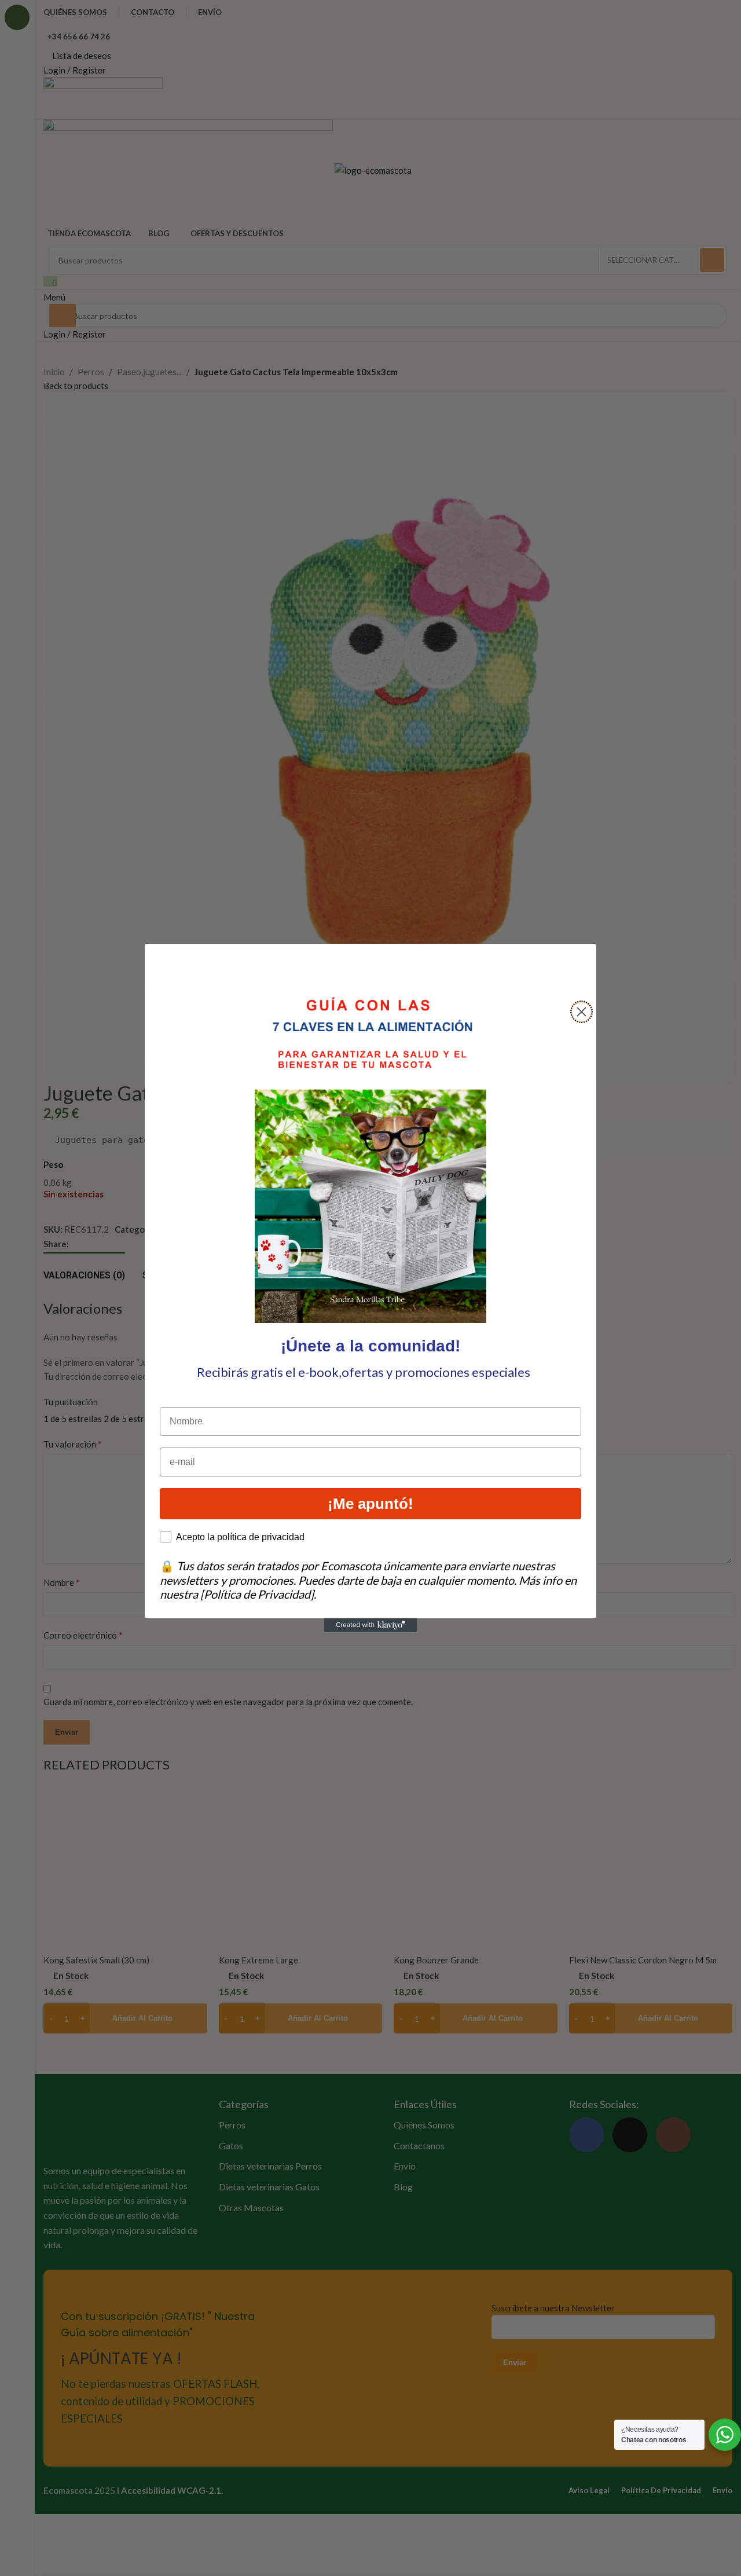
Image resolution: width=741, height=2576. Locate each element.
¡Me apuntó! (370, 1504)
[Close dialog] (582, 1012)
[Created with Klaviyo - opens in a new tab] (370, 1625)
